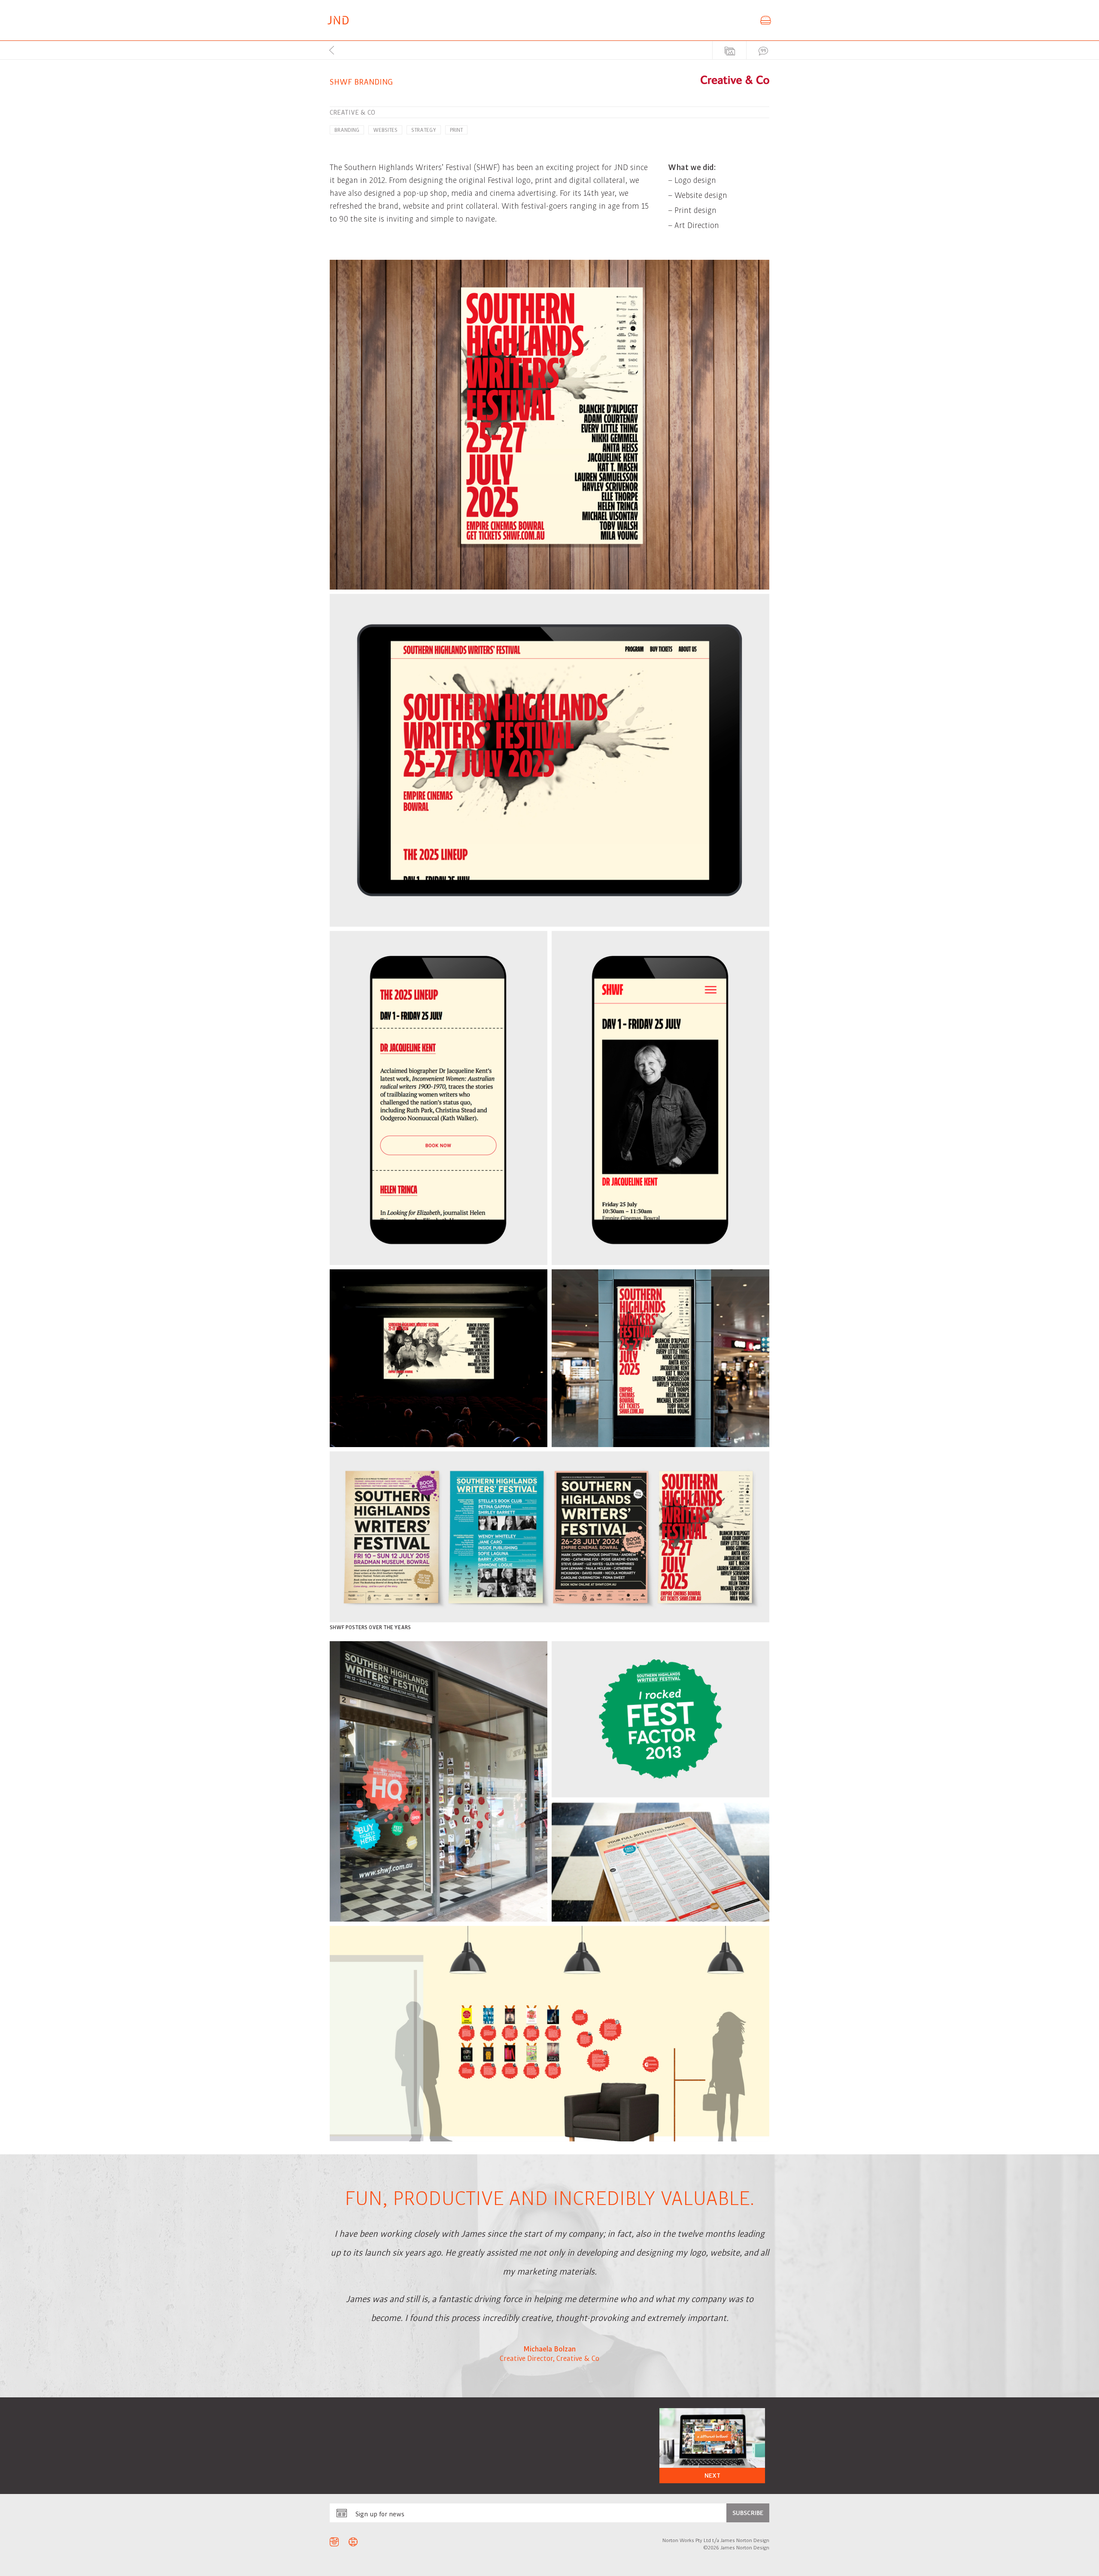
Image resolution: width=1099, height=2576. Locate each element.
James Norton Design (338, 20)
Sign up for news (380, 2514)
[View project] (712, 2445)
